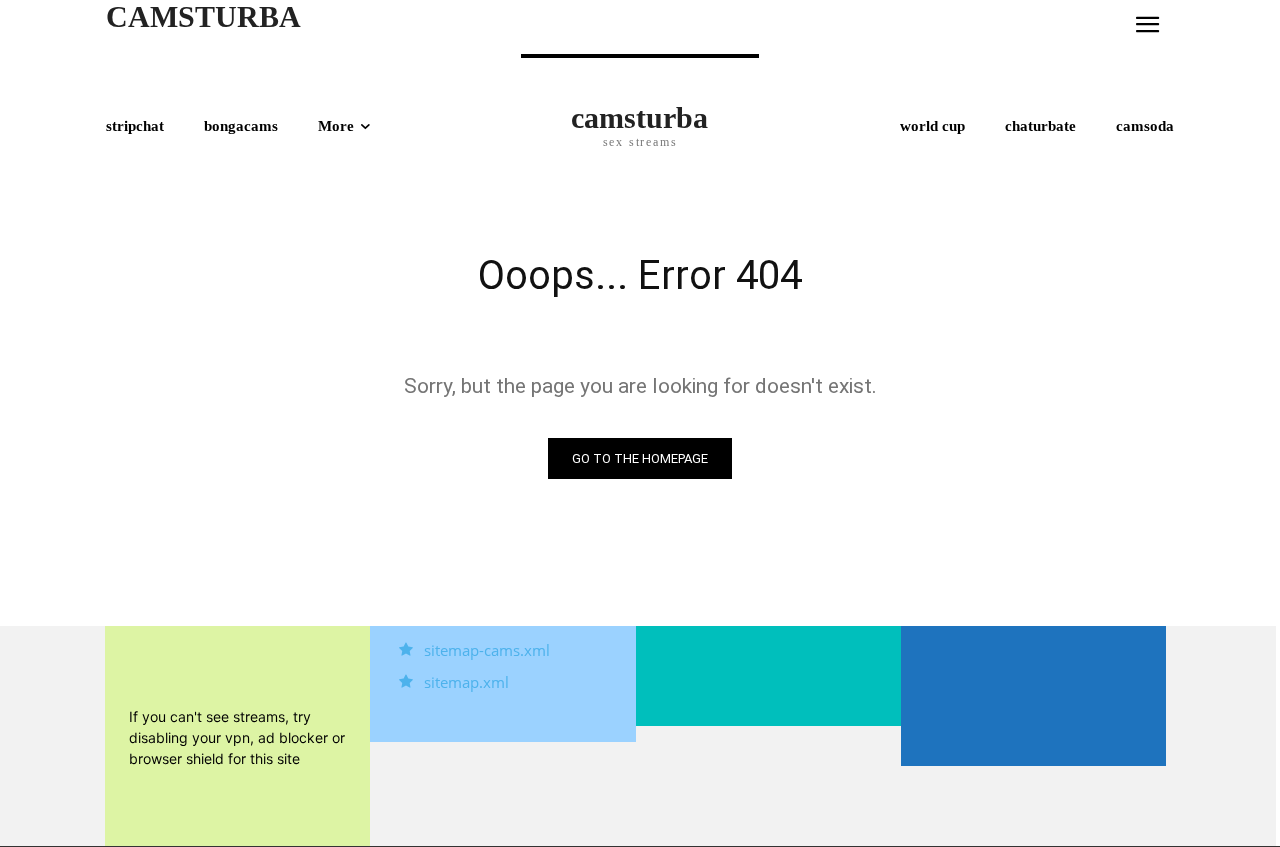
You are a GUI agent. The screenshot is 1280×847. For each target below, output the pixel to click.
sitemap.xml (466, 682)
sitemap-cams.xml (487, 650)
